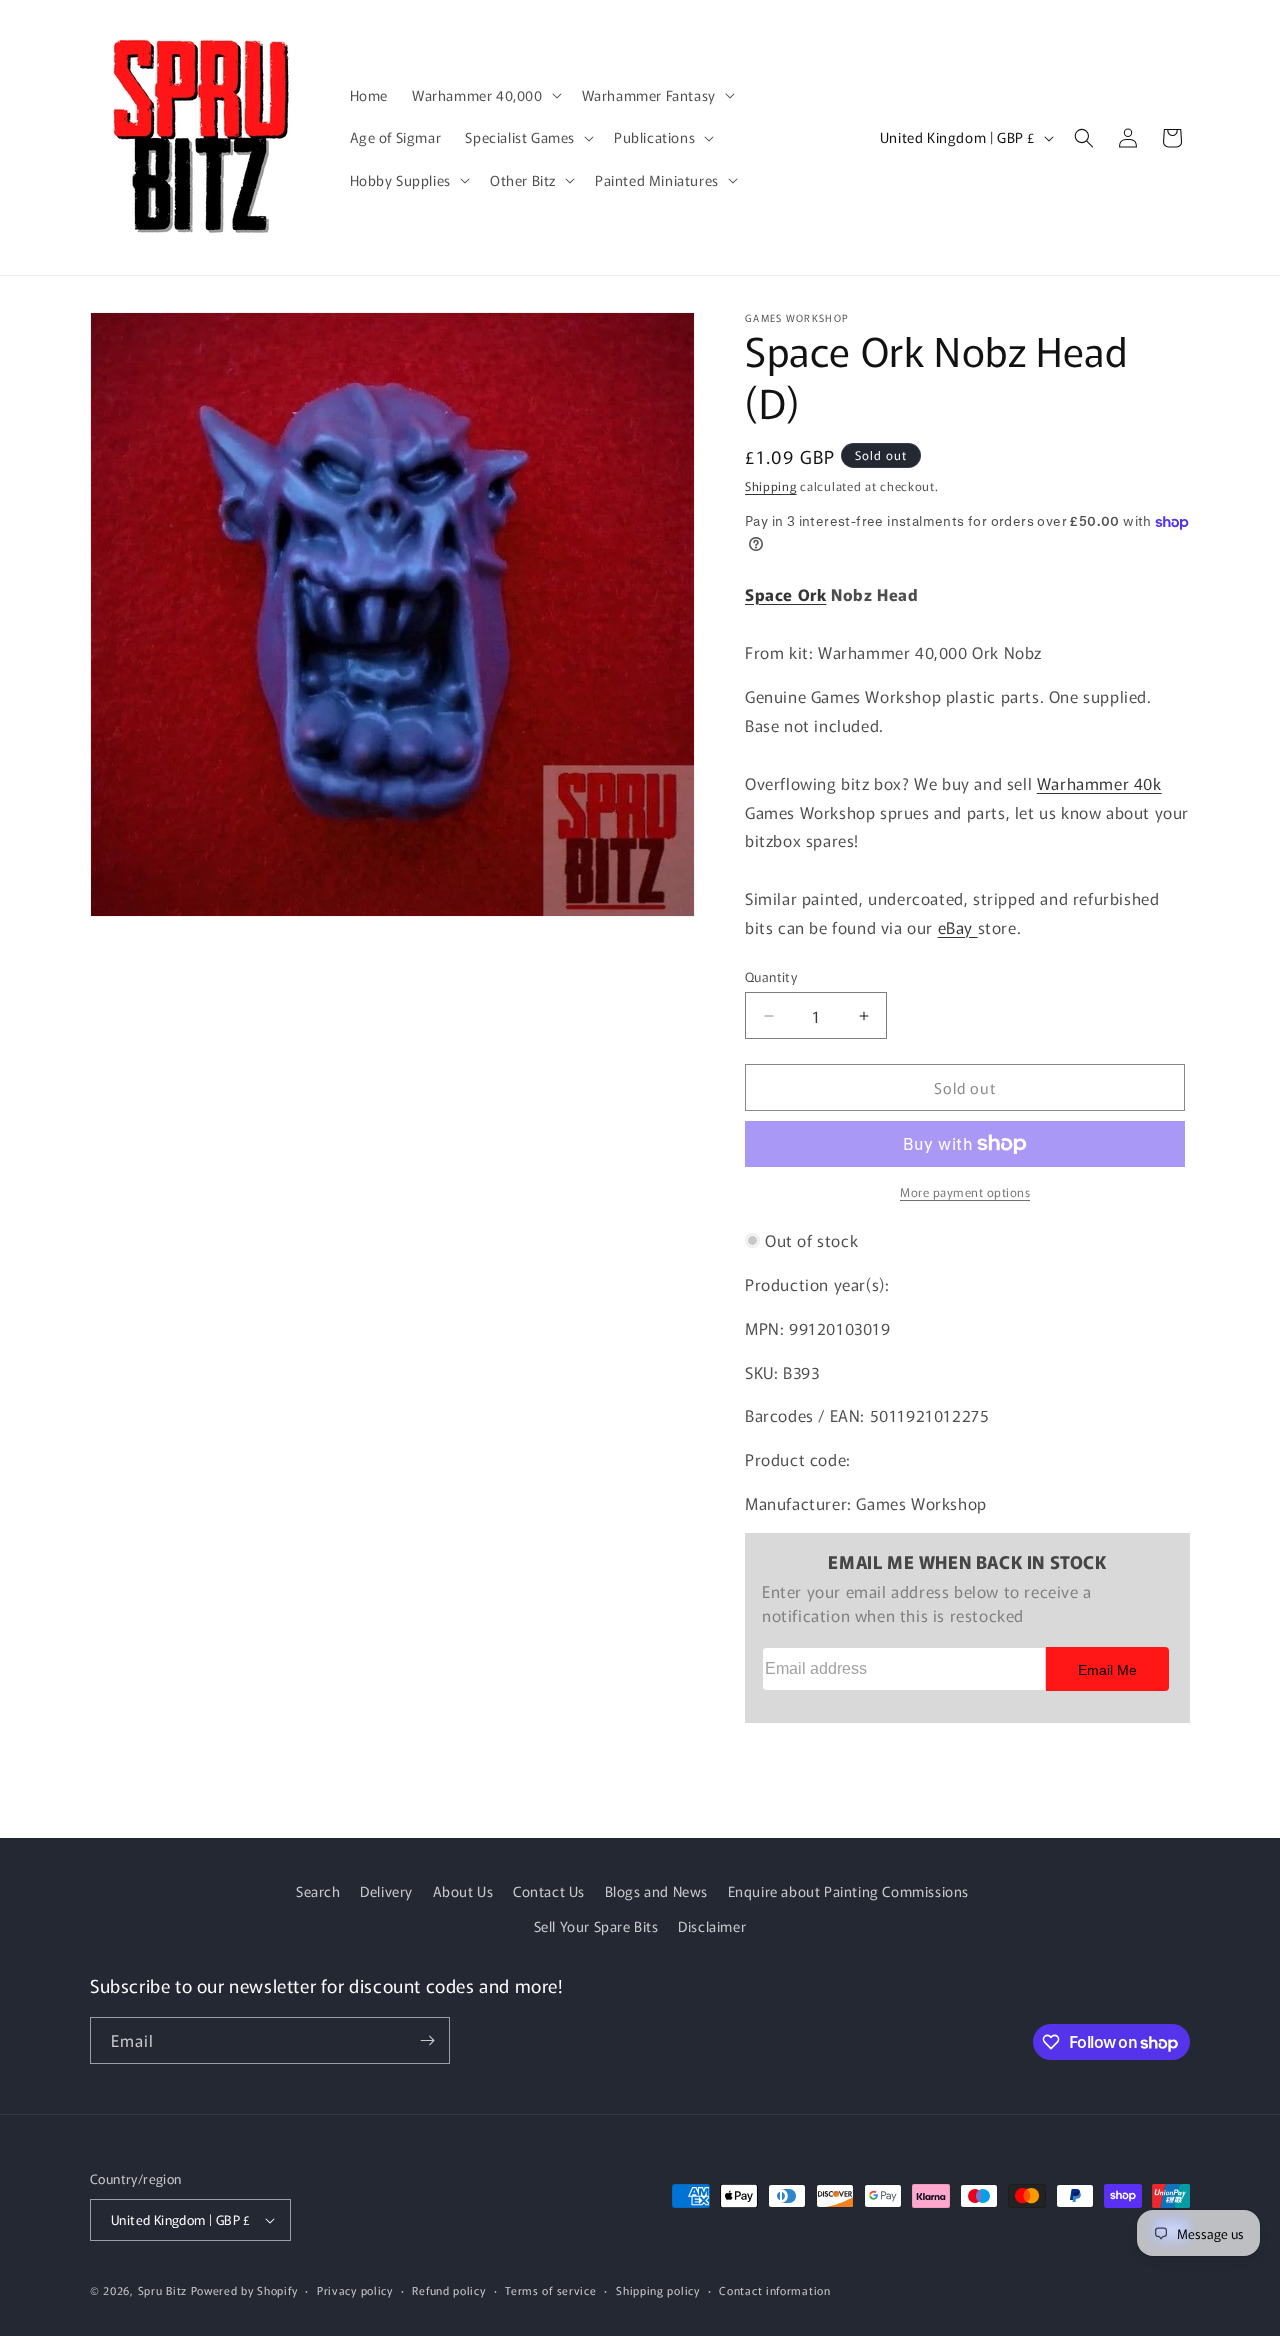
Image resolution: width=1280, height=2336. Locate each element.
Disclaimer (712, 1926)
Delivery (386, 1891)
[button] (485, 95)
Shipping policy (658, 2290)
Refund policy (448, 2290)
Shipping (771, 485)
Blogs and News (656, 1891)
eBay (958, 927)
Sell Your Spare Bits (596, 1926)
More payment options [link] (965, 1191)
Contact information (774, 2290)
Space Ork (785, 594)
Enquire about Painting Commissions (848, 1891)
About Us (463, 1891)
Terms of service (550, 2290)
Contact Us (549, 1891)
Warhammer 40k (1099, 783)
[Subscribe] (427, 2040)
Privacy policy (355, 2290)
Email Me (1107, 1670)
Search (318, 1891)
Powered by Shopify (244, 2290)
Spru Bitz (162, 2290)
